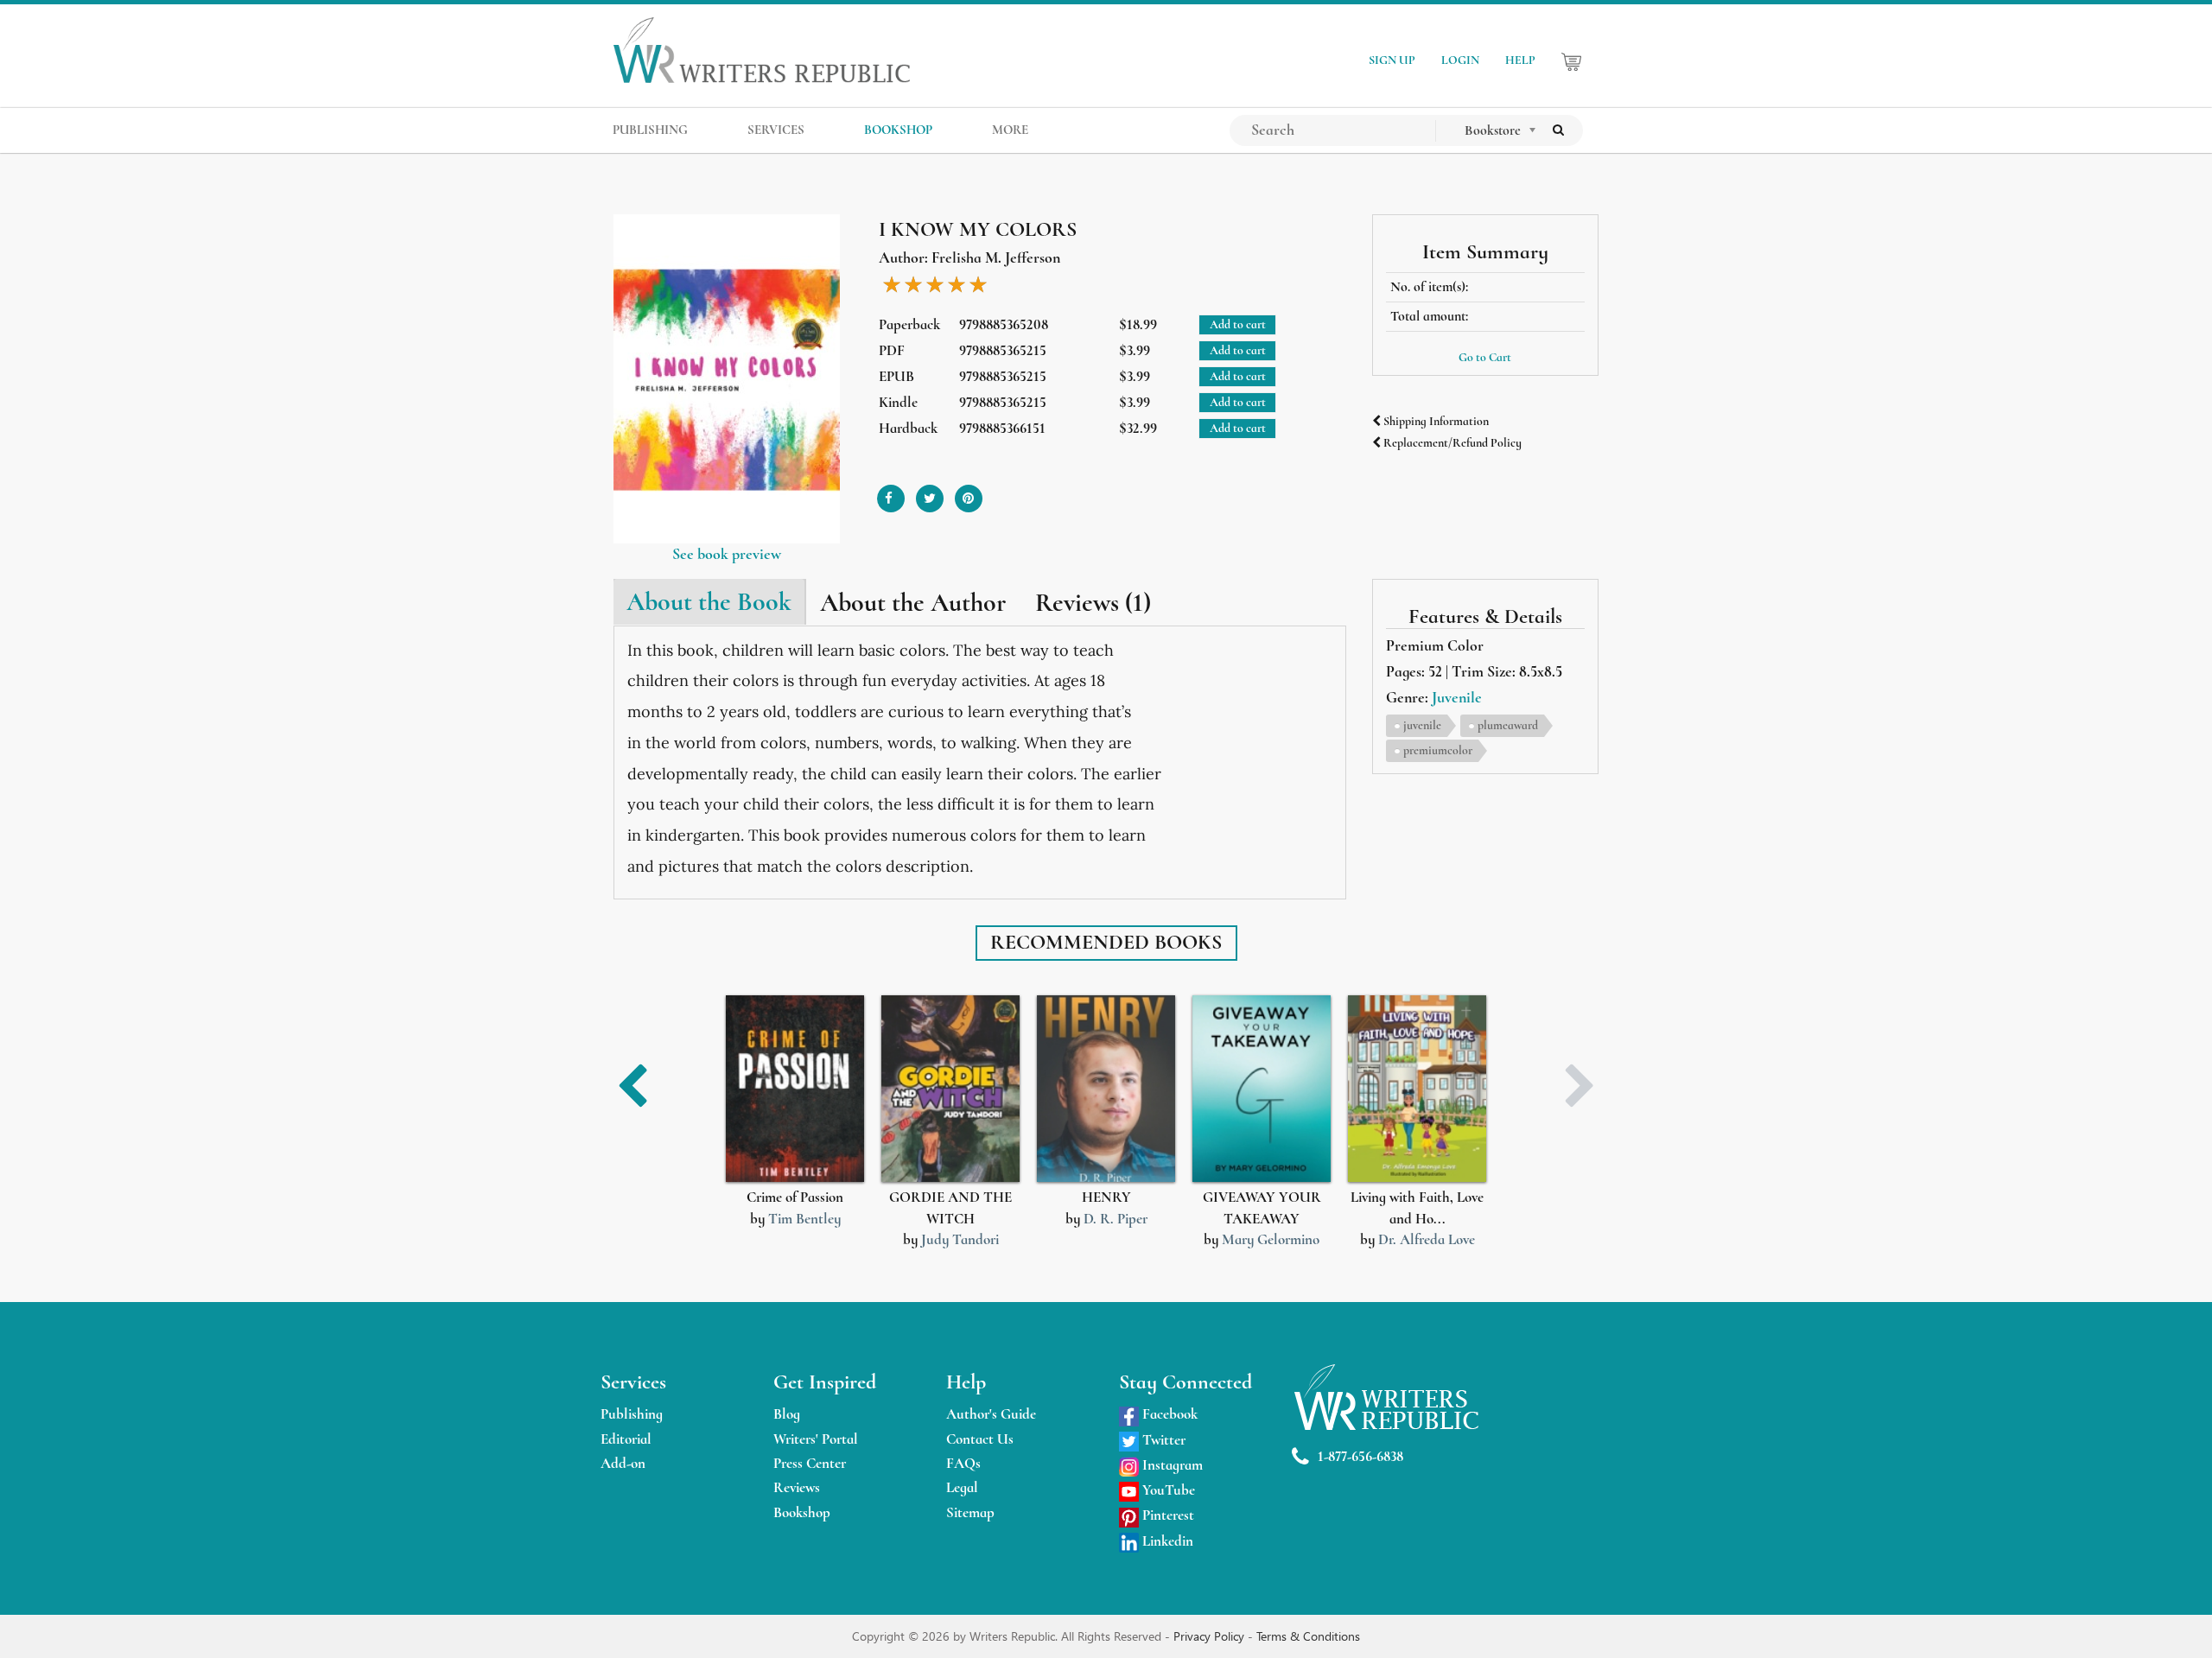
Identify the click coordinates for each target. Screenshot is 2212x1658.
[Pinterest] (969, 492)
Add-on (623, 1463)
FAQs (963, 1463)
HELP (1520, 60)
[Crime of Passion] (795, 1089)
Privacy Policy (1211, 1636)
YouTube (1167, 1490)
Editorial (626, 1439)
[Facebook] (891, 492)
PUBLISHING (650, 130)
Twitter (1162, 1440)
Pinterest (1166, 1515)
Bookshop (802, 1512)
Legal (962, 1487)
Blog (787, 1414)
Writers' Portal (816, 1439)
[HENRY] (1106, 1089)
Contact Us (980, 1439)
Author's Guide (991, 1414)
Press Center (810, 1463)
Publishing (632, 1414)
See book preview (727, 554)
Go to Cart (1485, 357)
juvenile (1422, 725)
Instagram (1171, 1465)
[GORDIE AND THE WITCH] (950, 1089)
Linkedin (1166, 1541)
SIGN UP (1392, 60)
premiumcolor (1438, 750)
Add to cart (1238, 324)
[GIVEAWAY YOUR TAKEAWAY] (1262, 1089)
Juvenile (1457, 697)
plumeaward (1508, 725)
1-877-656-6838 (1360, 1456)
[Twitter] (930, 492)
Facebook (1168, 1414)
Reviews (797, 1487)
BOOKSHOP (898, 130)
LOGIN (1460, 60)
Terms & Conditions (1308, 1636)
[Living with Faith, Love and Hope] (1417, 1089)
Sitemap (970, 1512)
